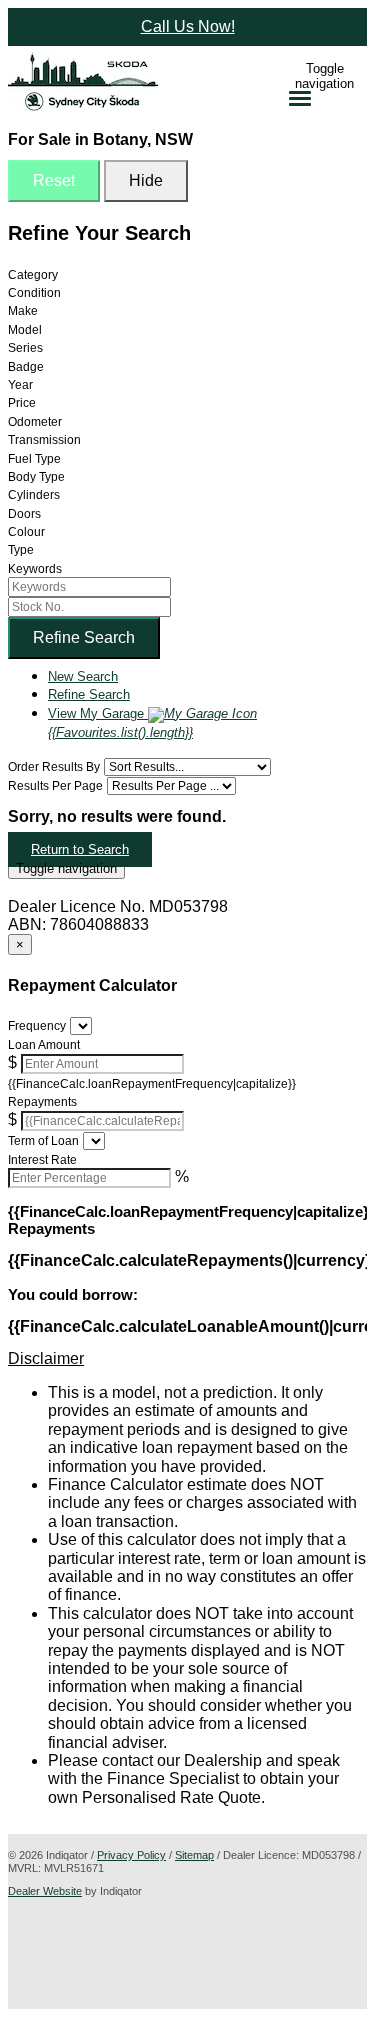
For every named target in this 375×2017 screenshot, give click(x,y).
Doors (24, 514)
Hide (146, 180)
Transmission (44, 440)
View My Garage (120, 723)
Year (20, 385)
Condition (34, 293)
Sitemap (194, 1855)
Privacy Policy (131, 1855)
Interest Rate (42, 1160)
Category (33, 275)
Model (25, 330)
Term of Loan (43, 1141)
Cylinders (34, 495)
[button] (187, 1359)
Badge (26, 367)
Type (21, 550)
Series (25, 348)
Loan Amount (44, 1045)
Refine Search (84, 637)
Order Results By (54, 767)
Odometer (35, 422)
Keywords (35, 569)
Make (23, 311)
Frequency (37, 1026)
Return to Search (80, 849)
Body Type (36, 477)
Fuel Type (34, 459)
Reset (54, 180)
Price (22, 403)
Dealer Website (45, 1891)
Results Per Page (55, 786)
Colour (26, 532)
